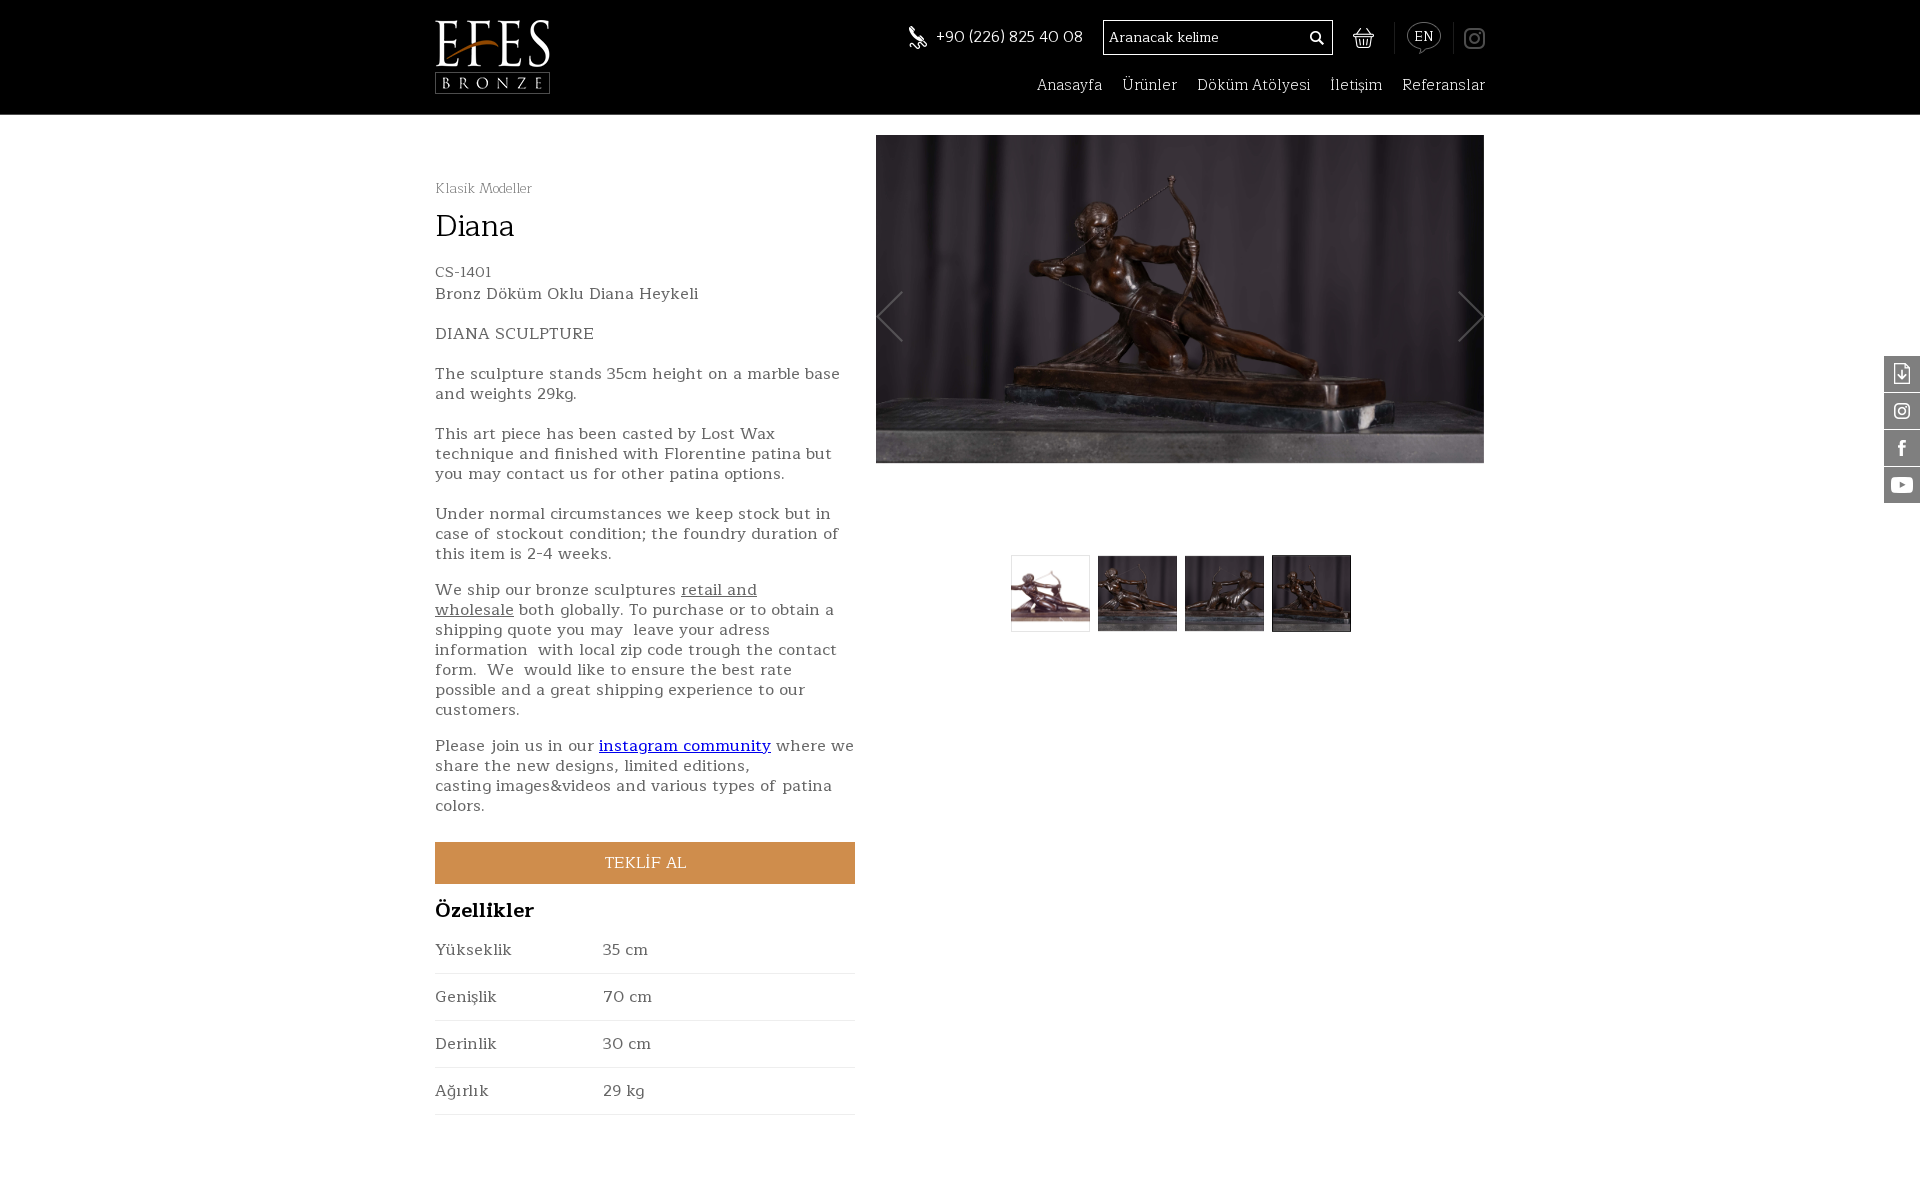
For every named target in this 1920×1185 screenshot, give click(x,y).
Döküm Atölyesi (1253, 85)
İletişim (1356, 85)
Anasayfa (1069, 85)
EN (1424, 37)
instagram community (685, 746)
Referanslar (1443, 85)
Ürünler (1149, 85)
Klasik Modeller (483, 188)
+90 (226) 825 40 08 (1009, 37)
